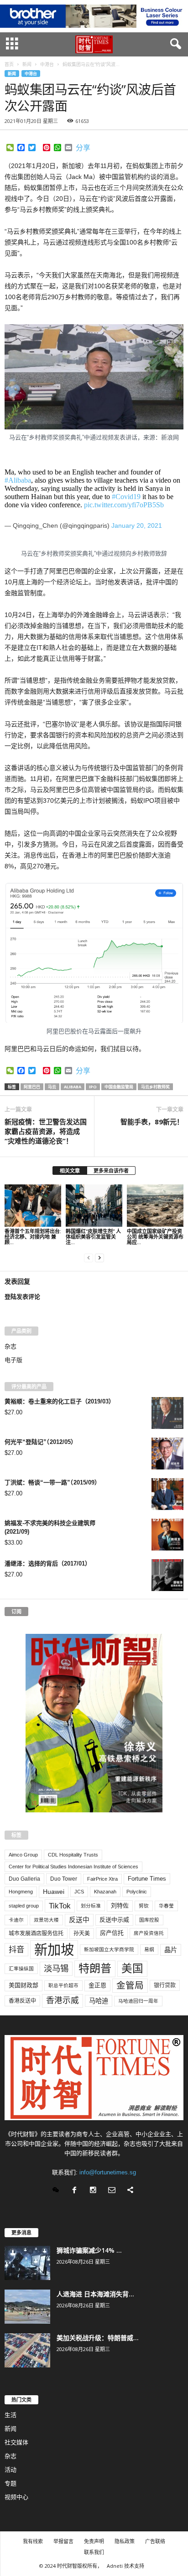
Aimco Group (23, 1855)
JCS (79, 1892)
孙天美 (82, 1933)
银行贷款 (165, 1985)
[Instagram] (95, 2191)
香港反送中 (22, 2001)
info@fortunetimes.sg (108, 2172)
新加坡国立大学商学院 (109, 1949)
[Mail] (114, 2191)
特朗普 (95, 1968)
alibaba (73, 1087)
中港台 (31, 74)
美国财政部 (23, 1985)
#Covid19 (126, 497)
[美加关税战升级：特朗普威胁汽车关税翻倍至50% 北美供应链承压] (27, 2350)
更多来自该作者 (111, 1171)
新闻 (12, 74)
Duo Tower (64, 1879)
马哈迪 (99, 2001)
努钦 (144, 1906)
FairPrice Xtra (102, 1879)
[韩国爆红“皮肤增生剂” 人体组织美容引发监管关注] (94, 1206)
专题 (10, 2483)
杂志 (10, 1346)
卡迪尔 (16, 1920)
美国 (132, 1969)
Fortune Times (147, 1879)
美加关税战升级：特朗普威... (98, 2338)
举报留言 (63, 2541)
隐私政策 (125, 2541)
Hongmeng (21, 1892)
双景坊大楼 (46, 1920)
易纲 (149, 1949)
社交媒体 (16, 2442)
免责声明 (94, 2541)
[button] (174, 44)
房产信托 (112, 1933)
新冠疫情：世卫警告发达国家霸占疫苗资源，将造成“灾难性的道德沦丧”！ (46, 1131)
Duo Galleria (24, 1879)
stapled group (24, 1906)
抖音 (16, 1949)
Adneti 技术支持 (125, 2566)
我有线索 (33, 2541)
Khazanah (105, 1892)
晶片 (171, 1950)
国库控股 (149, 1920)
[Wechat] (58, 2191)
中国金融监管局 (119, 1087)
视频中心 (16, 2497)
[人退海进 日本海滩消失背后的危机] (27, 2307)
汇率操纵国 (21, 1969)
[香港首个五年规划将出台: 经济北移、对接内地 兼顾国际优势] (33, 1206)
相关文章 (70, 1171)
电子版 (13, 1360)
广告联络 (155, 2541)
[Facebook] (76, 2191)
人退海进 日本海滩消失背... (95, 2294)
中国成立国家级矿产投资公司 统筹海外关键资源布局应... (155, 1237)
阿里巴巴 (32, 1087)
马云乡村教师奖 (155, 1087)
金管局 (130, 1985)
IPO (93, 1087)
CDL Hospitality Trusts (73, 1855)
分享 (83, 148)
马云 (52, 1087)
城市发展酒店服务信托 (36, 1933)
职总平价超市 (63, 1985)
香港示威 (63, 2000)
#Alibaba (18, 480)
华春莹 (166, 1906)
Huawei (54, 1892)
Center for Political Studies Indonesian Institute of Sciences (73, 1867)
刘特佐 (120, 1905)
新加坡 (54, 1950)
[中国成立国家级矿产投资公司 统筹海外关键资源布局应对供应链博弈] (155, 1206)
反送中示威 (114, 1920)
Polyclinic (137, 1892)
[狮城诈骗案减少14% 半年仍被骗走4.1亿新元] (27, 2263)
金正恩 (97, 1985)
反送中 (79, 1920)
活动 (10, 2470)
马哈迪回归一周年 (138, 2001)
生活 (10, 2415)
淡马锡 (56, 1968)
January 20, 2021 (137, 525)
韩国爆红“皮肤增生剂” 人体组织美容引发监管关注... (93, 1237)
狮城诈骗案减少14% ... (89, 2250)
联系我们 (94, 2552)
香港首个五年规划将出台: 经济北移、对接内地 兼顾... (33, 1237)
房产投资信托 (149, 1933)
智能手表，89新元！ (152, 1122)
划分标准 (91, 1906)
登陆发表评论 (22, 1297)
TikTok (60, 1906)
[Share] (132, 2191)
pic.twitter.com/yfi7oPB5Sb (124, 505)
